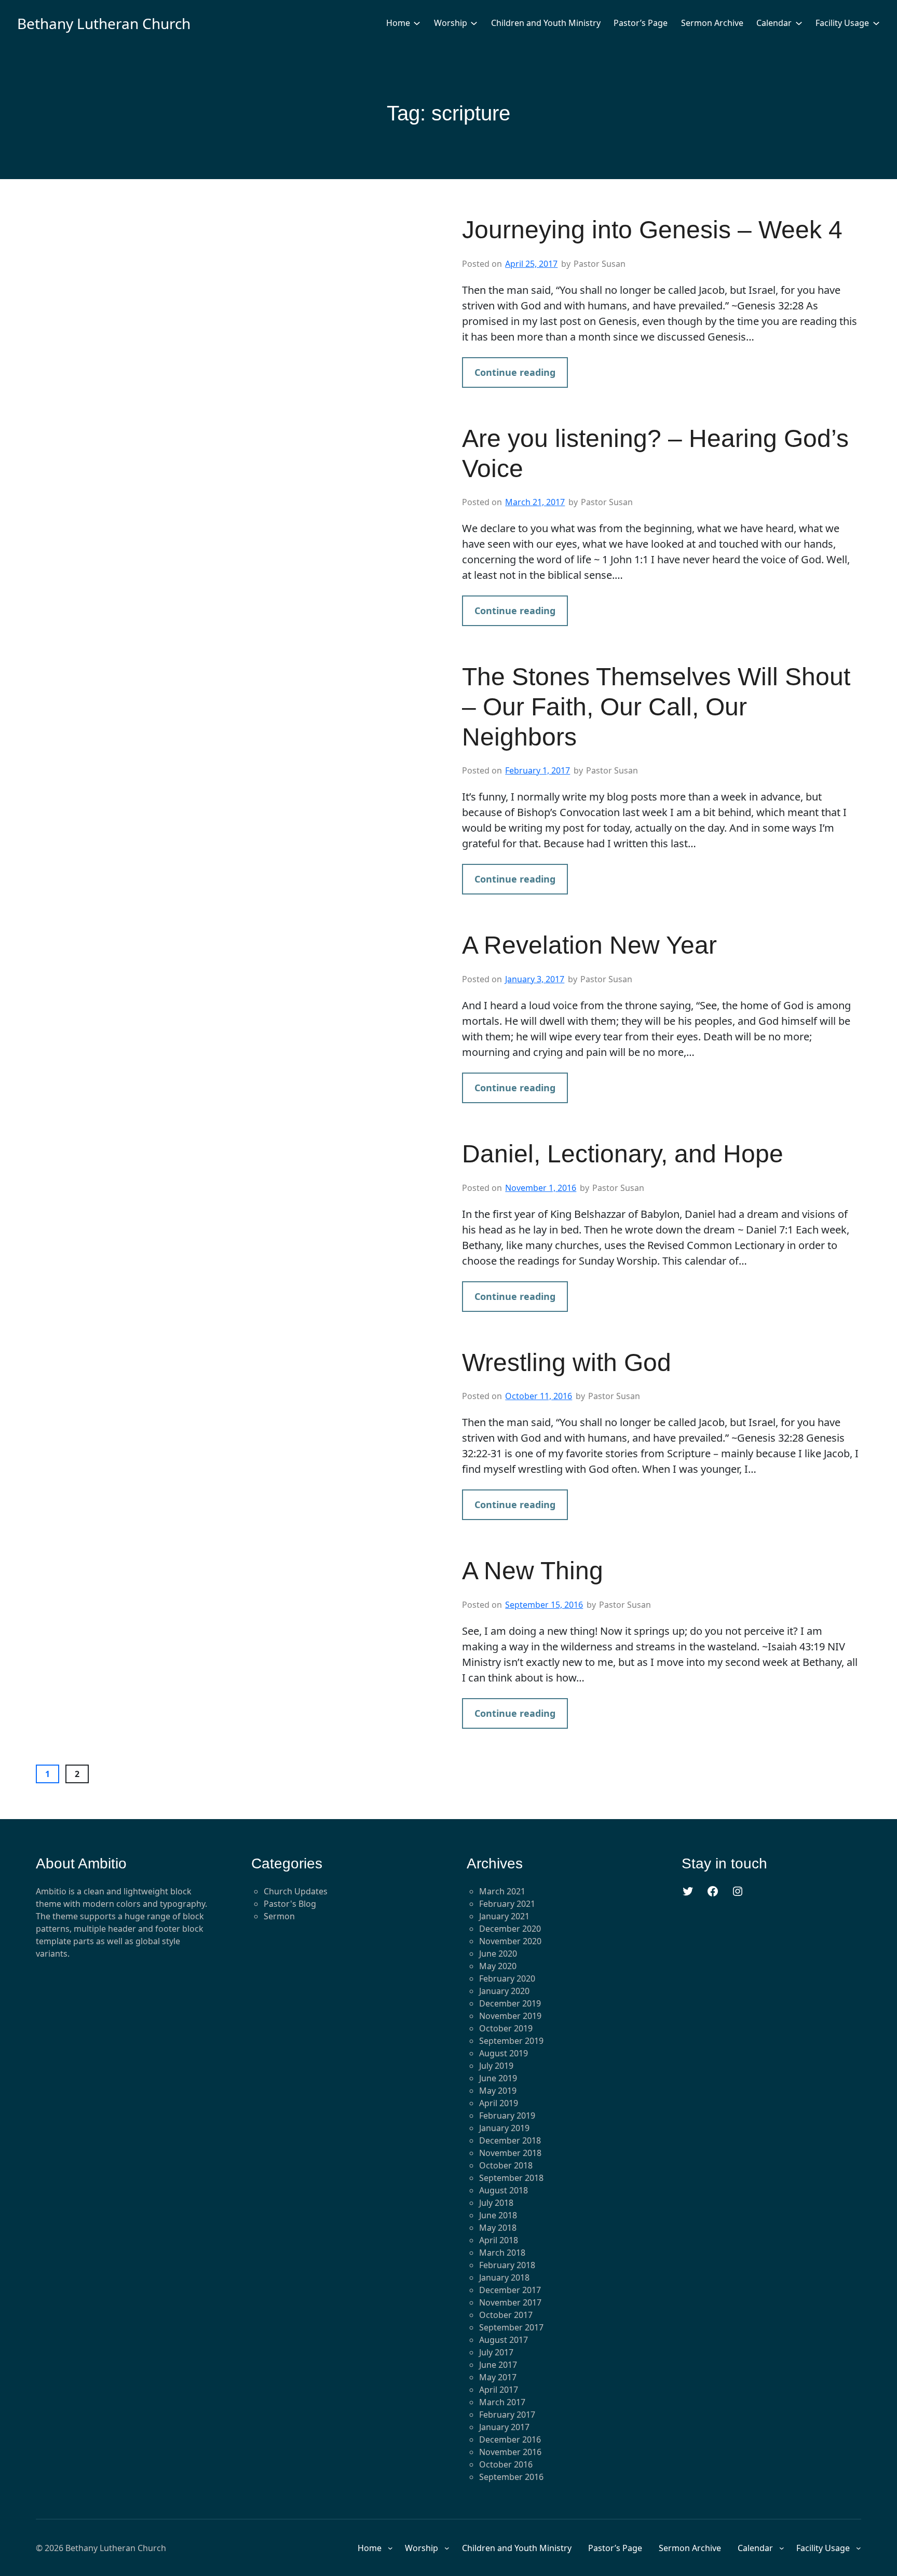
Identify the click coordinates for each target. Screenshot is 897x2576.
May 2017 (498, 2377)
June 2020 (498, 1954)
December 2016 (510, 2439)
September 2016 (511, 2477)
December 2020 (510, 1929)
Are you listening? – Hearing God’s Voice (655, 453)
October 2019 (506, 2028)
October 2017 (506, 2315)
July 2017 (496, 2352)
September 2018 (511, 2178)
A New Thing (533, 1571)
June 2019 (498, 2078)
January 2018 (504, 2277)
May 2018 (498, 2228)
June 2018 (498, 2215)
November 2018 (510, 2153)
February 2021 (507, 1904)
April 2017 (499, 2390)
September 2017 (511, 2327)
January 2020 (504, 1991)
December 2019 (510, 2003)
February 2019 (507, 2116)
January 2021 (504, 1916)
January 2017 (504, 2427)
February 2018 (507, 2265)
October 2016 (506, 2464)
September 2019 (511, 2041)
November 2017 (510, 2302)
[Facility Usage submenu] (876, 23)
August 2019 (504, 2053)
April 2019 (499, 2103)
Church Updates (296, 1891)
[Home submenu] (417, 23)
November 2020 (510, 1941)
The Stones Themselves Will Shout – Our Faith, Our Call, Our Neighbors (656, 707)
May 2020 (498, 1966)
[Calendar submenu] (799, 23)
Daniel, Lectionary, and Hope (623, 1154)
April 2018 (499, 2240)
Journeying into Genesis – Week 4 (652, 230)
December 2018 (510, 2140)
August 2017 (504, 2340)
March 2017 (502, 2402)
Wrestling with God (567, 1362)
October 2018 (506, 2165)
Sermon (279, 1916)
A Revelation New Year (589, 945)
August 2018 (504, 2190)
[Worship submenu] (474, 23)
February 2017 (507, 2415)
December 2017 (510, 2290)
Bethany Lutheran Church (104, 23)
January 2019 (504, 2128)
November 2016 (510, 2452)
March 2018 (502, 2253)
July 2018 (496, 2203)
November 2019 (510, 2016)
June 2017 (498, 2365)
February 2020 (507, 1978)
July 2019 (496, 2066)
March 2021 (502, 1891)
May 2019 (498, 2091)
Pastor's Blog (290, 1904)
